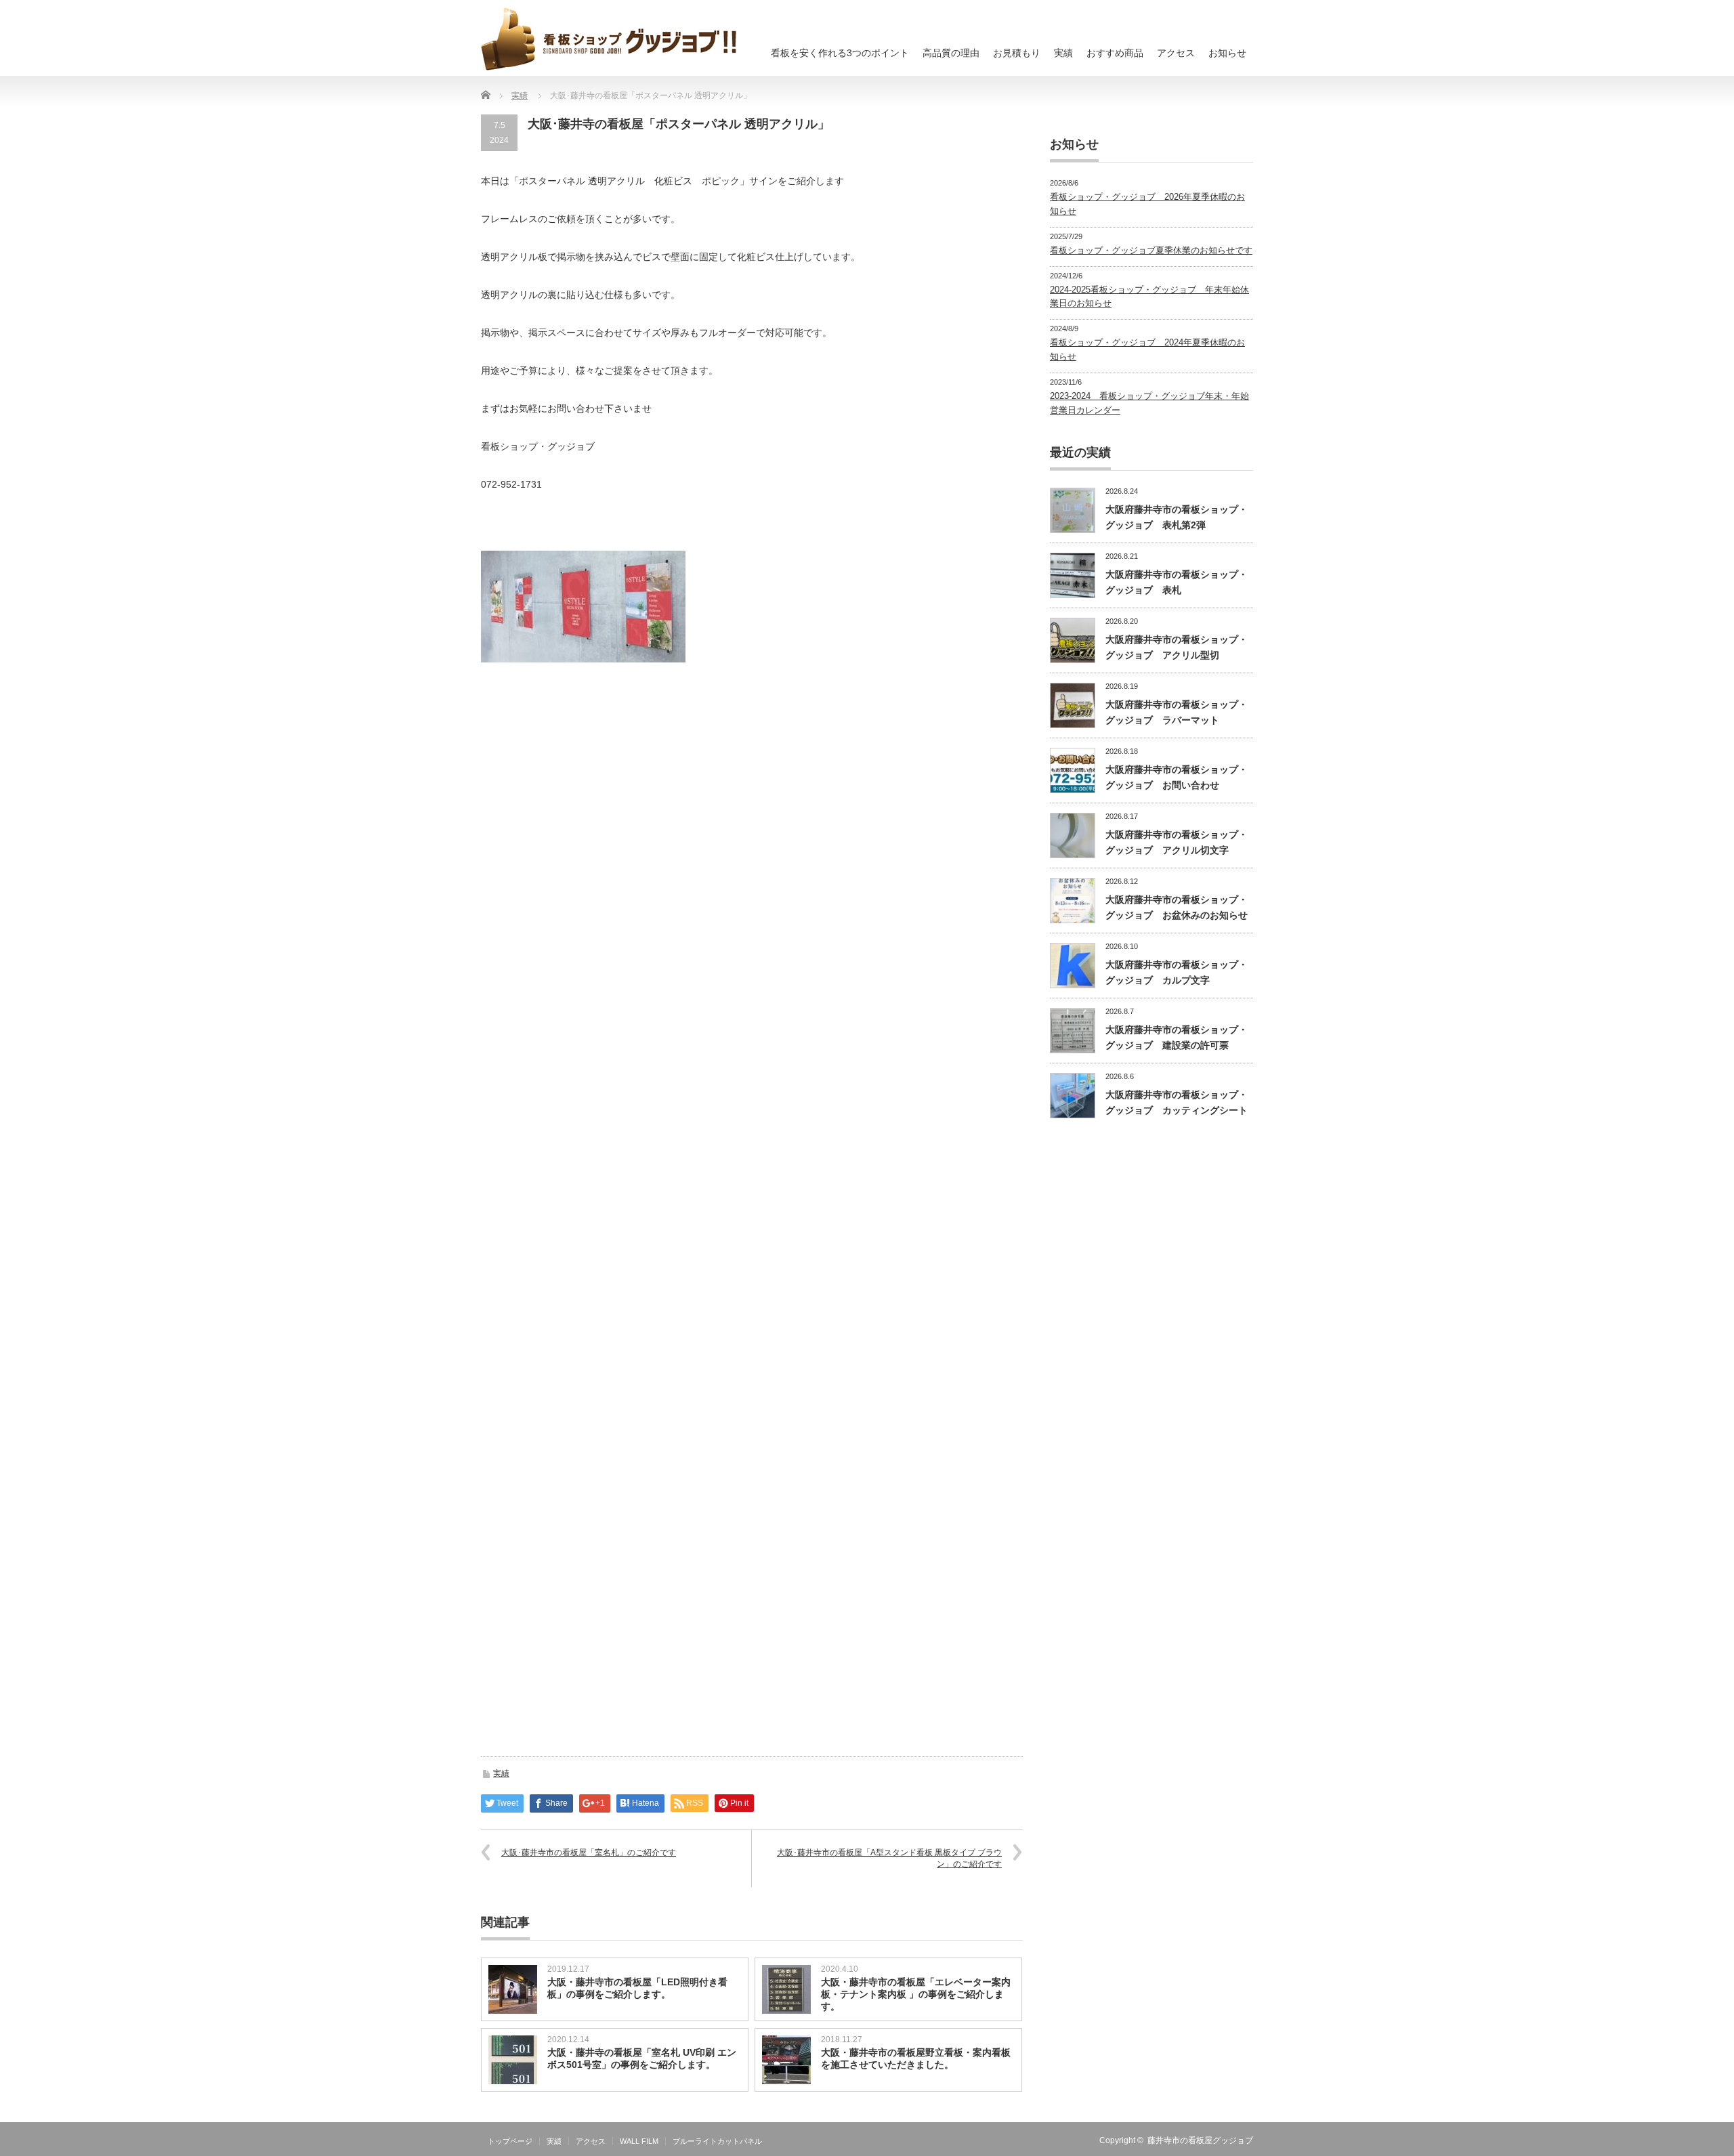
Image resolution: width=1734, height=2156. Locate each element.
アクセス (1176, 53)
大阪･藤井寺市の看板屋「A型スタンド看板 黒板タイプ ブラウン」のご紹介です (889, 1858)
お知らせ (1227, 53)
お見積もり (1017, 53)
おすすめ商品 (1115, 53)
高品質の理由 (951, 53)
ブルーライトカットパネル (717, 2141)
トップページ (510, 2141)
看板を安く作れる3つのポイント (840, 53)
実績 (1063, 53)
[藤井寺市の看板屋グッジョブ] (609, 39)
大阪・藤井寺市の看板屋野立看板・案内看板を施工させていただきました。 (916, 2058)
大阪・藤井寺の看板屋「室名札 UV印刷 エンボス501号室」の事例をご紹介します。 (642, 2058)
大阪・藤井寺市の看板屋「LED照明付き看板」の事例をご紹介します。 (637, 1988)
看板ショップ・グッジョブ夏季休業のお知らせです (1151, 250)
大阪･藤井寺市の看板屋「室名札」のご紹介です (589, 1853)
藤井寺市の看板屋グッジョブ (1200, 2140)
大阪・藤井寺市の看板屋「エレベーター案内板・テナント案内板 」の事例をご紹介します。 (916, 1994)
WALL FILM (639, 2141)
